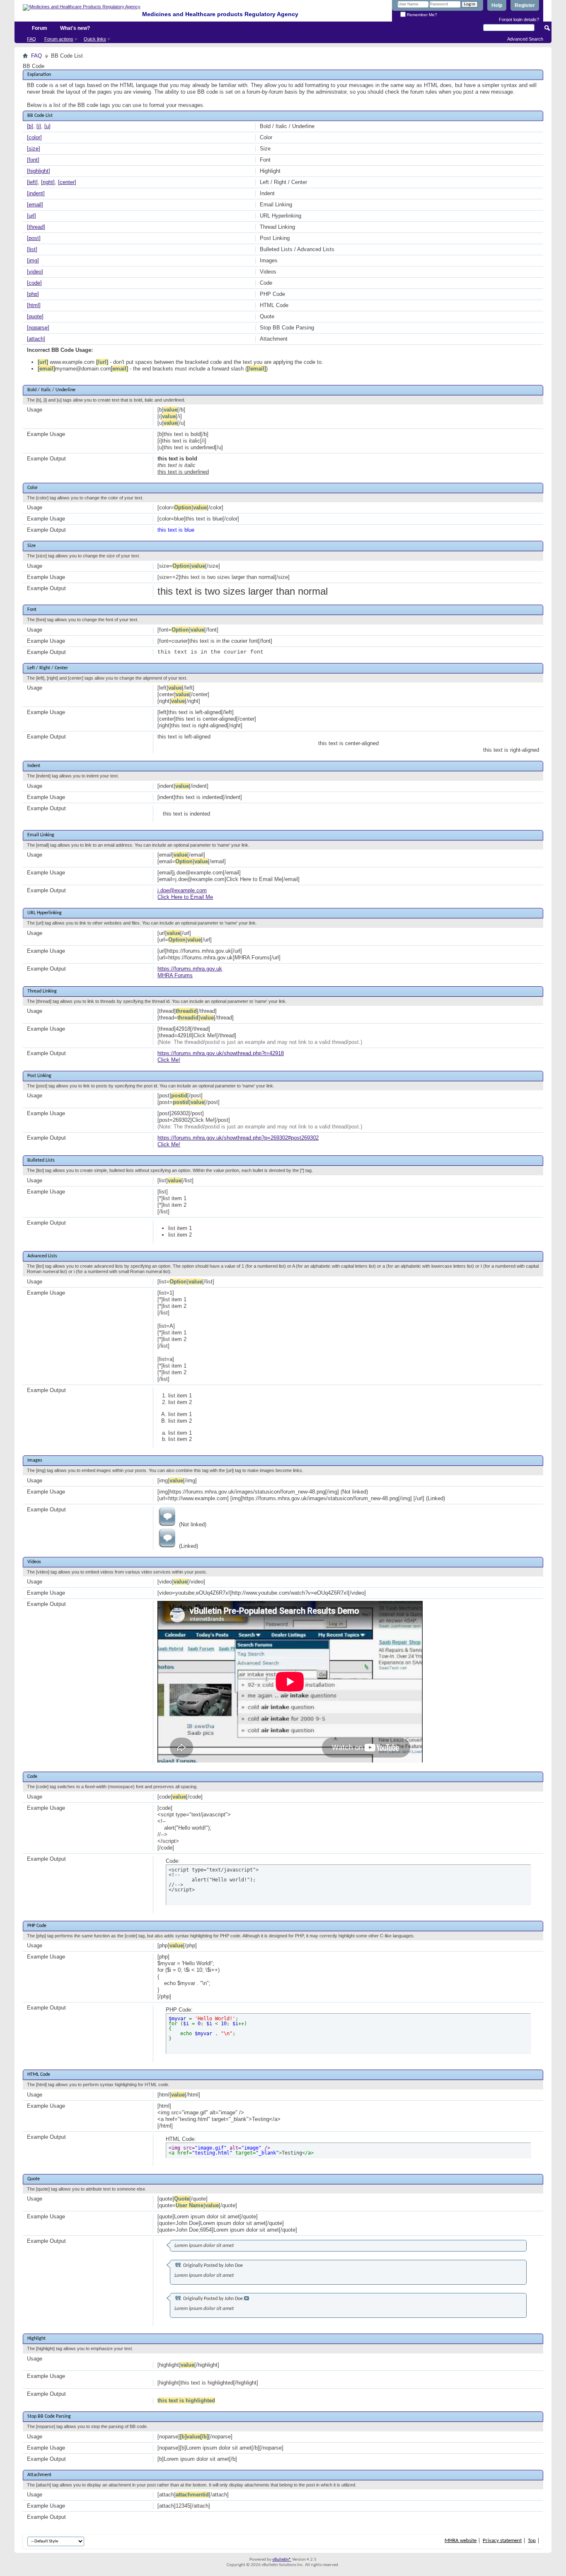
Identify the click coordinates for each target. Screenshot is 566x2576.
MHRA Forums (175, 975)
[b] (30, 126)
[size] (34, 149)
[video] (35, 272)
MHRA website (461, 2541)
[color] (34, 137)
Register (525, 5)
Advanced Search (525, 39)
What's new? (75, 28)
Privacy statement (502, 2541)
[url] (31, 216)
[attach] (36, 339)
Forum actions (59, 39)
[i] (39, 126)
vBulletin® (282, 2560)
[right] (48, 182)
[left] (32, 182)
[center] (67, 182)
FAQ (31, 39)
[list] (32, 249)
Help (497, 5)
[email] (35, 205)
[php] (33, 294)
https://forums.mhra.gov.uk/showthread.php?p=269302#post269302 (238, 1138)
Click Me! (169, 1060)
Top (532, 2541)
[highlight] (39, 171)
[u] (47, 126)
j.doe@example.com (182, 890)
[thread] (36, 227)
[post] (34, 238)
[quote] (35, 316)
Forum (40, 28)
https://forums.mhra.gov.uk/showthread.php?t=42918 (221, 1053)
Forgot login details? (519, 19)
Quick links (95, 39)
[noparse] (38, 328)
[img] (33, 260)
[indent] (36, 193)
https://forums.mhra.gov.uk (190, 969)
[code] (34, 283)
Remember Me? (421, 15)
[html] (34, 305)
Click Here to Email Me (185, 897)
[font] (33, 160)
